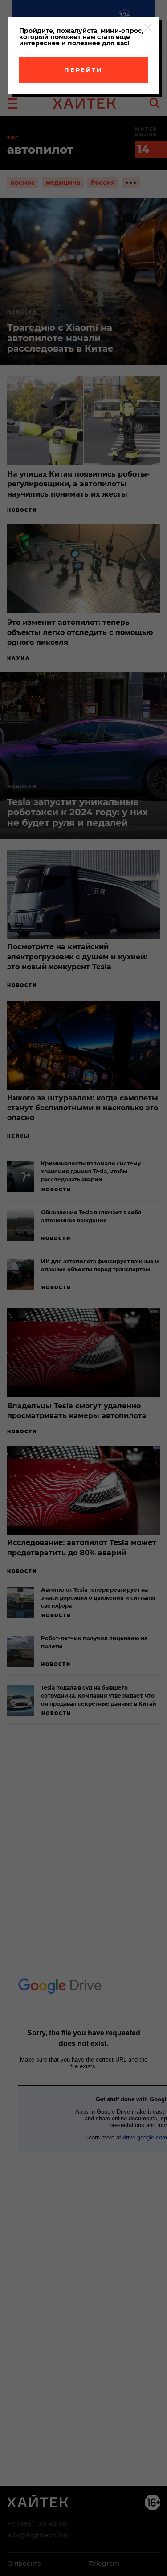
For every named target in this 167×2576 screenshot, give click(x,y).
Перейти (83, 70)
